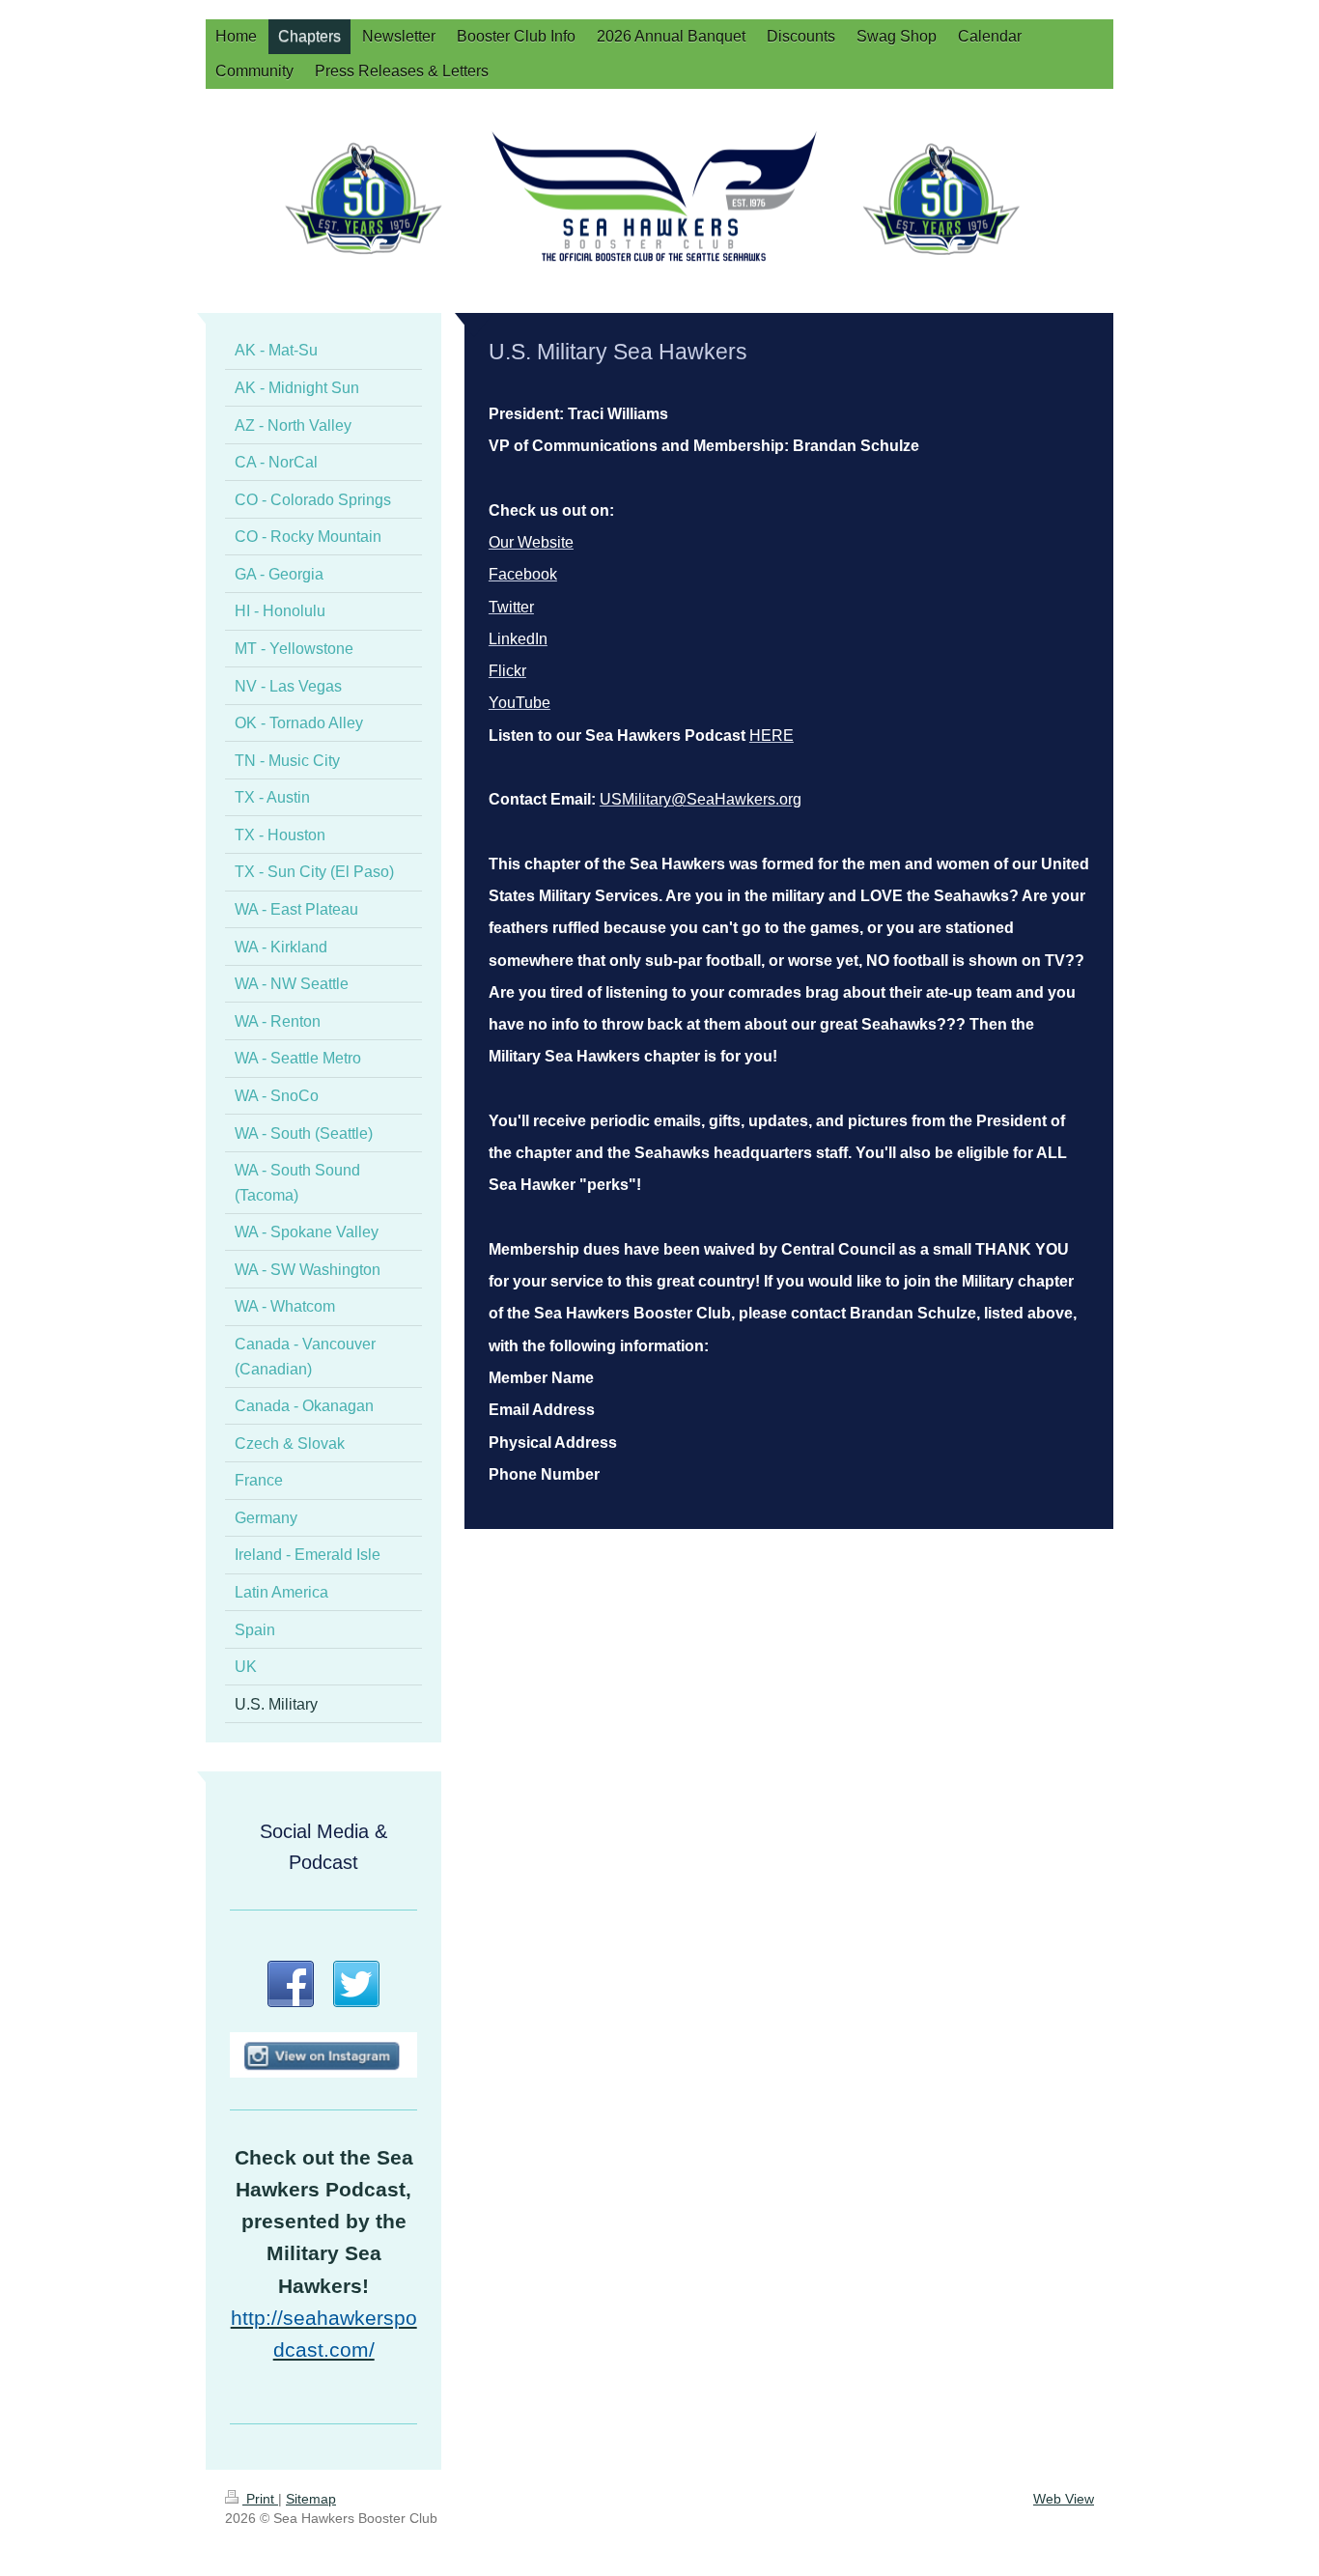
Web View (1064, 2499)
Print (260, 2499)
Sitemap (311, 2499)
